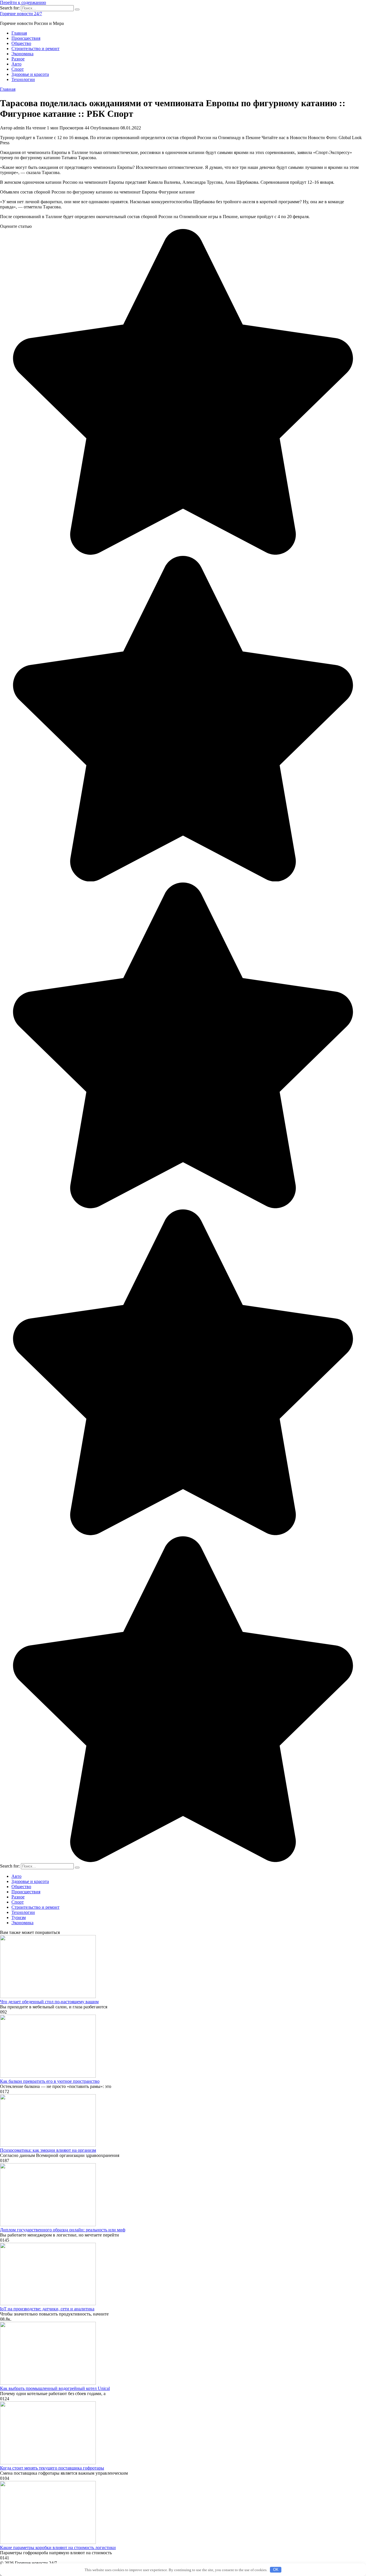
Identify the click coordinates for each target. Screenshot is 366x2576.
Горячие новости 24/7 (21, 14)
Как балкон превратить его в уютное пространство (50, 2081)
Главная (19, 33)
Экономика (22, 54)
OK (276, 2570)
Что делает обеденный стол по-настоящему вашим (49, 2002)
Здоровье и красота (30, 74)
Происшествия (26, 38)
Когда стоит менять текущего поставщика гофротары (52, 2468)
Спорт (18, 69)
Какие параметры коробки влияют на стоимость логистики (58, 2548)
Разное (18, 59)
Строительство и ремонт (35, 49)
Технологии (23, 79)
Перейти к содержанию (23, 2)
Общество (21, 43)
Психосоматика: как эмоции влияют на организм (48, 2150)
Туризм (19, 1917)
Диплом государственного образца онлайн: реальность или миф (63, 2230)
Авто (16, 64)
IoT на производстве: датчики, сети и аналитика (47, 2309)
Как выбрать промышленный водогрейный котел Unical (55, 2388)
